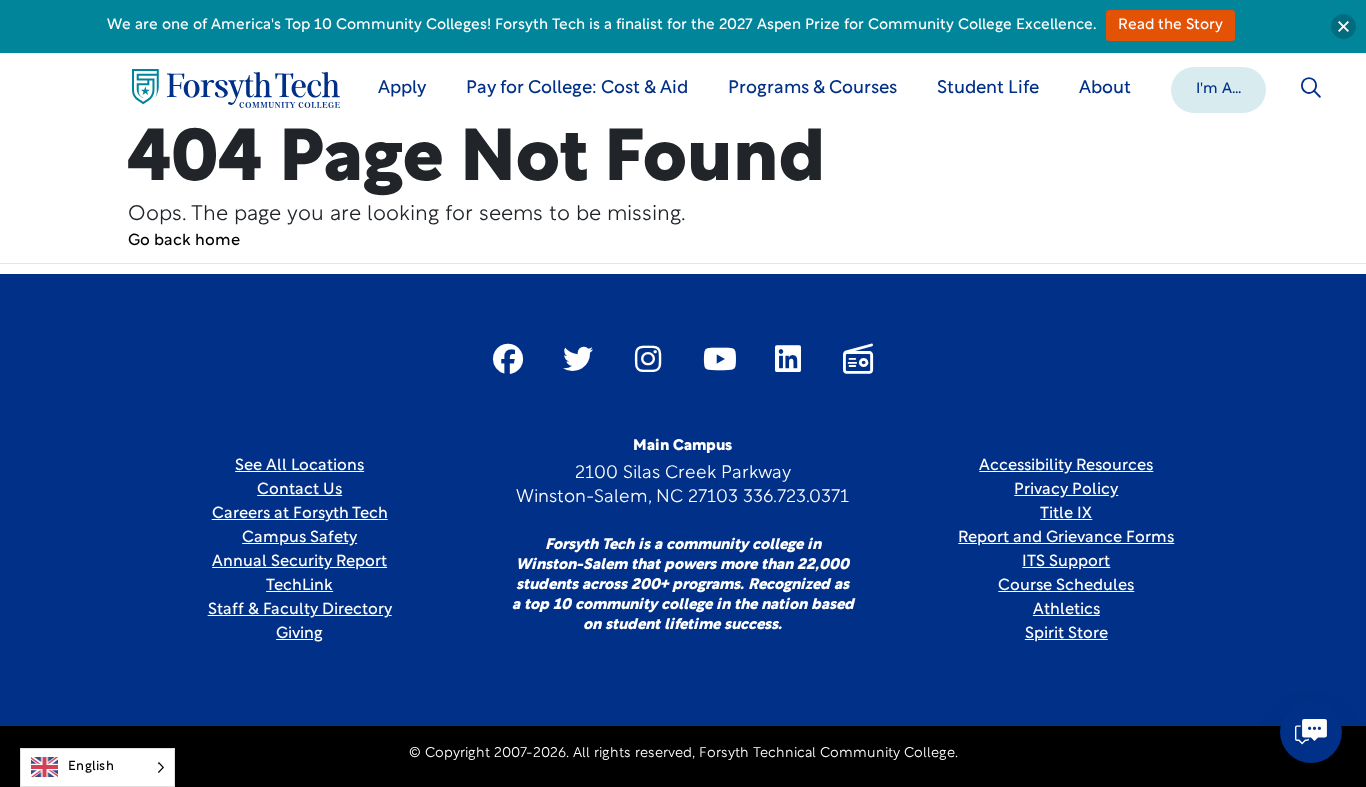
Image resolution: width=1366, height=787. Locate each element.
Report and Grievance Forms (1066, 538)
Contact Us (299, 490)
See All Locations (299, 466)
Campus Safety (299, 538)
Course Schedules (1066, 586)
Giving (299, 634)
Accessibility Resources (1066, 466)
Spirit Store (1066, 634)
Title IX (1066, 514)
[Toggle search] (1311, 88)
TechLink (299, 586)
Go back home (184, 241)
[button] (1218, 88)
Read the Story (1170, 25)
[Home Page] (236, 88)
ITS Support (1066, 562)
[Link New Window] (508, 359)
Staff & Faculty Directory (300, 610)
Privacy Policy (1066, 490)
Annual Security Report (299, 562)
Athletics (1066, 610)
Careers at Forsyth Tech (300, 514)
